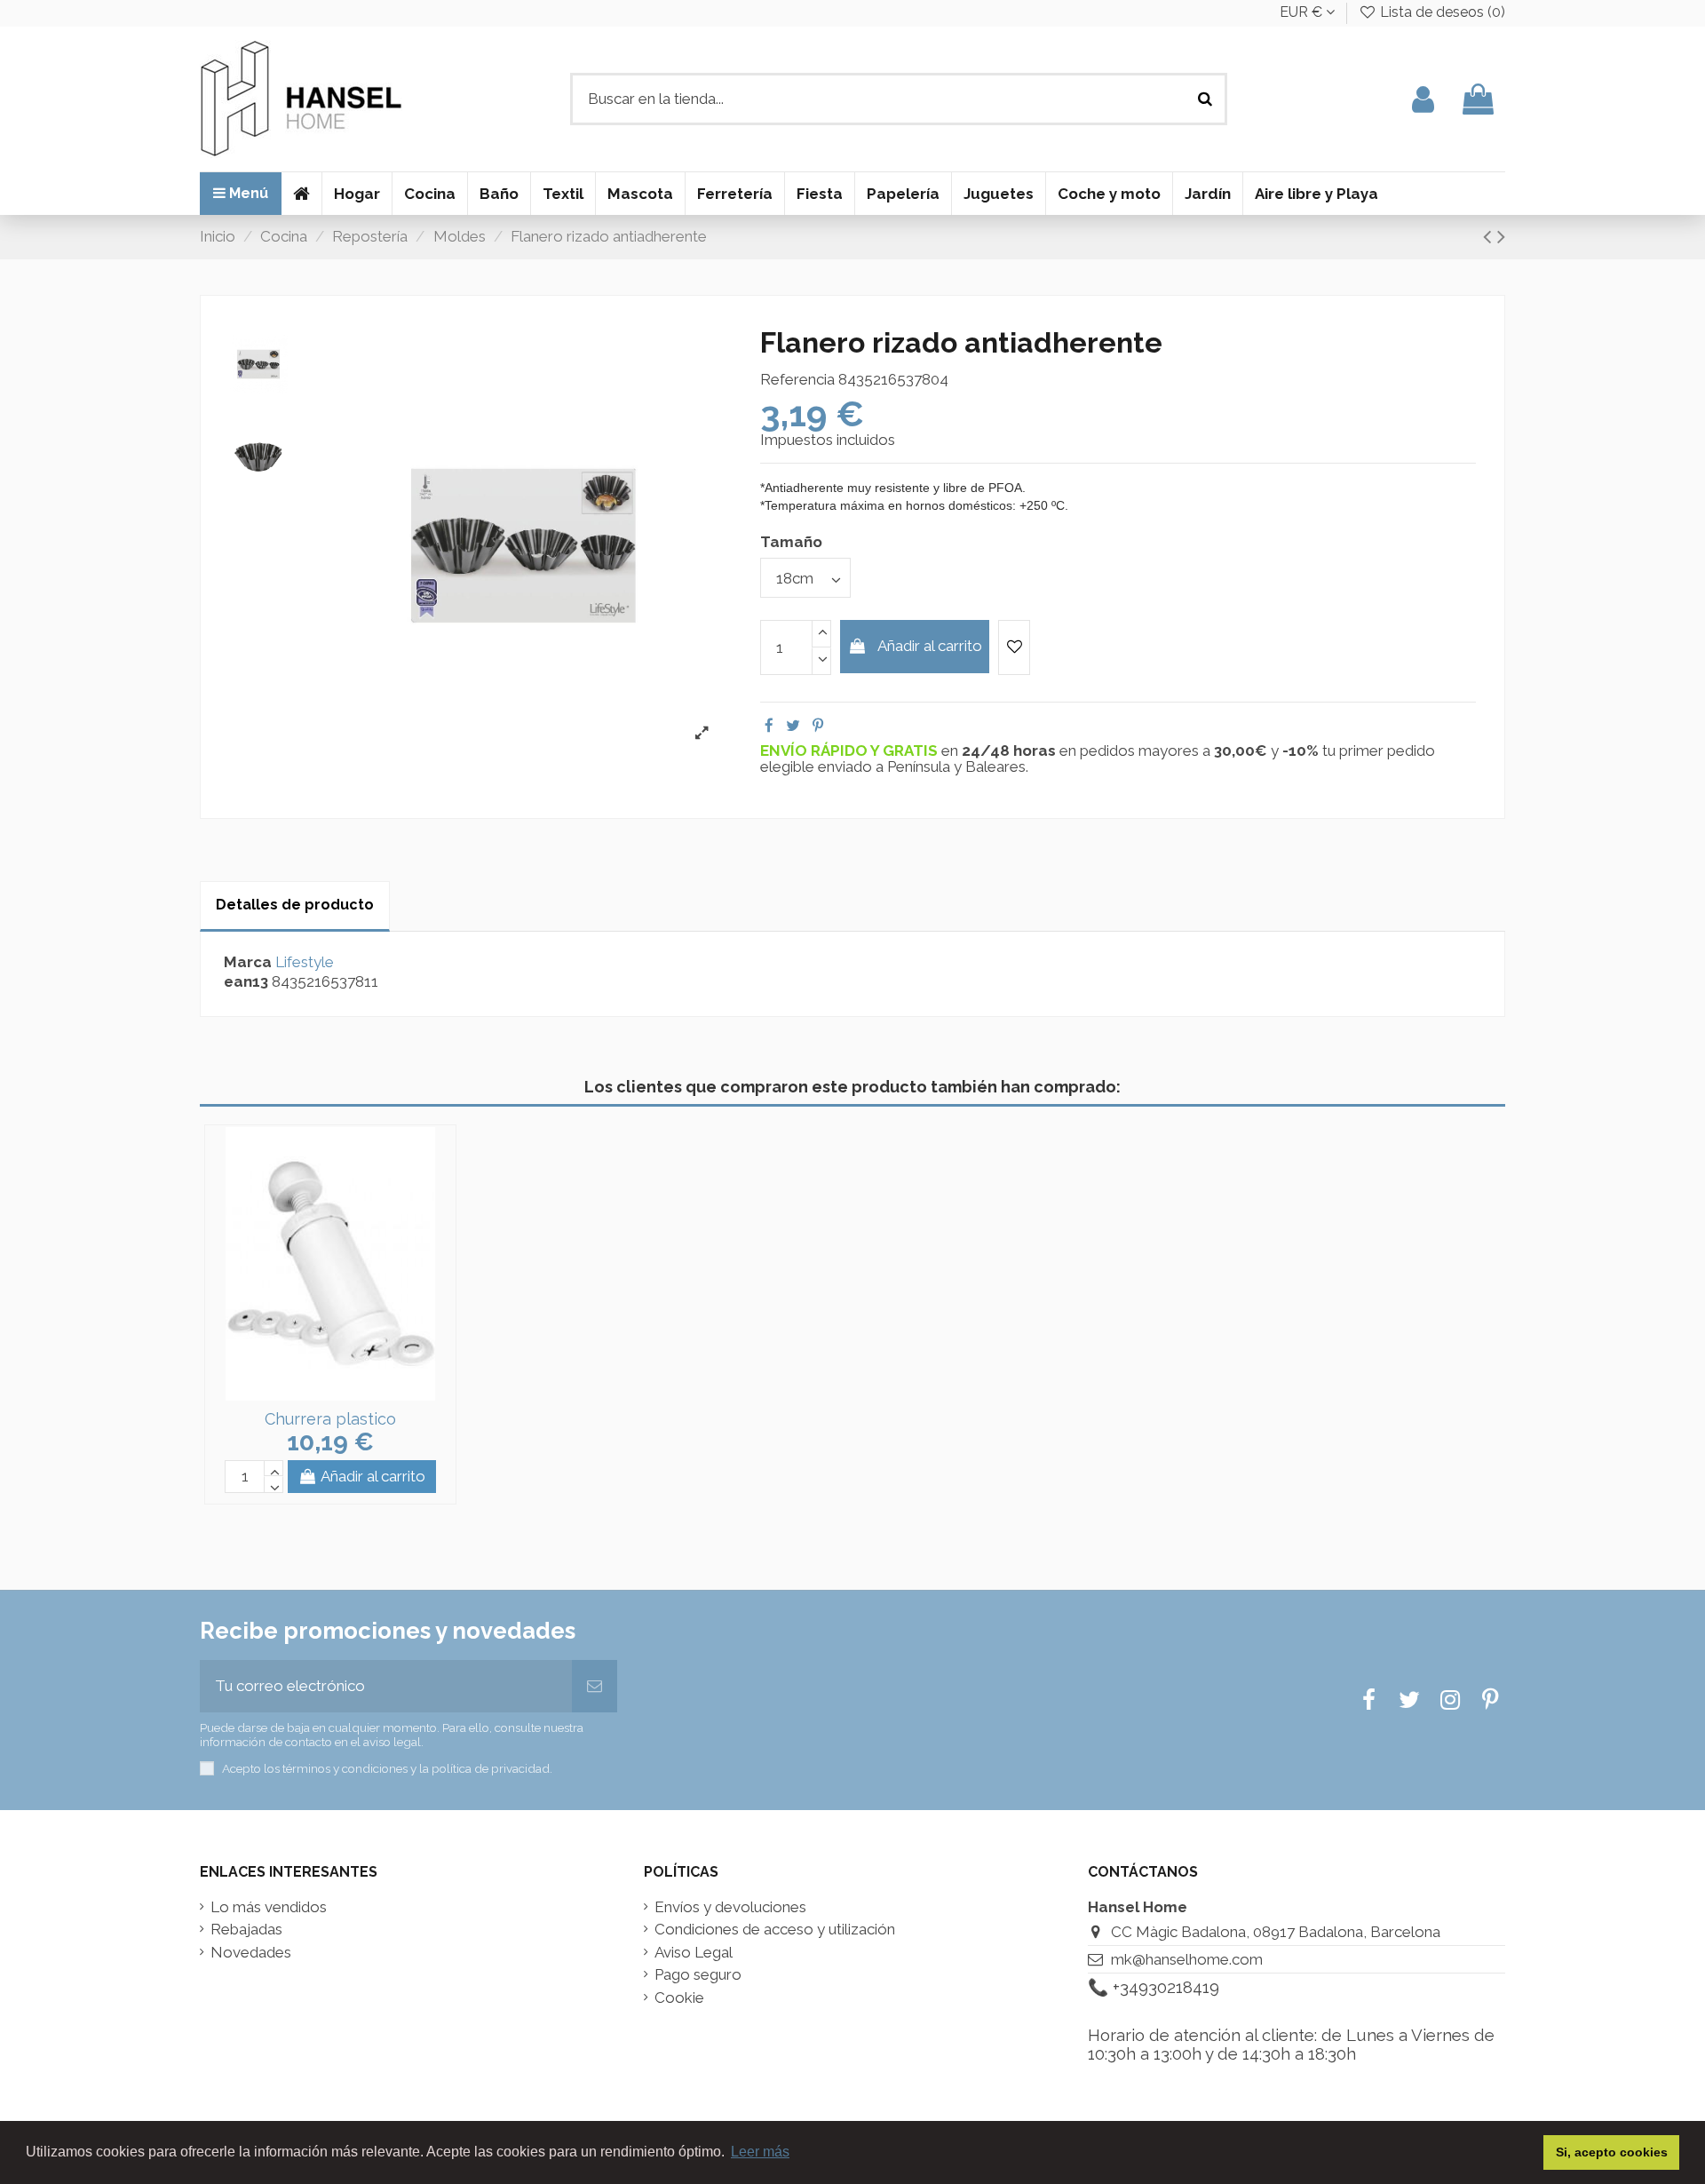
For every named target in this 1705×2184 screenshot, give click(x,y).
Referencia (797, 380)
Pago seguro (698, 1975)
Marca (248, 962)
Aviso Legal (694, 1953)
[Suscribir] (595, 1687)
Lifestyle (305, 962)
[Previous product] (1490, 236)
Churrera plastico (330, 1419)
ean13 (246, 982)
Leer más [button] (760, 2152)
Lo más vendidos (269, 1907)
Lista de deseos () (1441, 12)
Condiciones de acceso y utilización (775, 1930)
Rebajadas (246, 1930)
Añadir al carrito (930, 646)
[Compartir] (769, 726)
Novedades (251, 1953)
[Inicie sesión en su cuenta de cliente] (1423, 99)
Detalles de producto (295, 905)
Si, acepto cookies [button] (1612, 2152)
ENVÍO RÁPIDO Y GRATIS (851, 751)
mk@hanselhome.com (1187, 1959)
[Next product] (1501, 236)
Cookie (679, 1998)
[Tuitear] (793, 726)
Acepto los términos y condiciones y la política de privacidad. (387, 1768)
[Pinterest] (818, 726)
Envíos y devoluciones (730, 1907)
